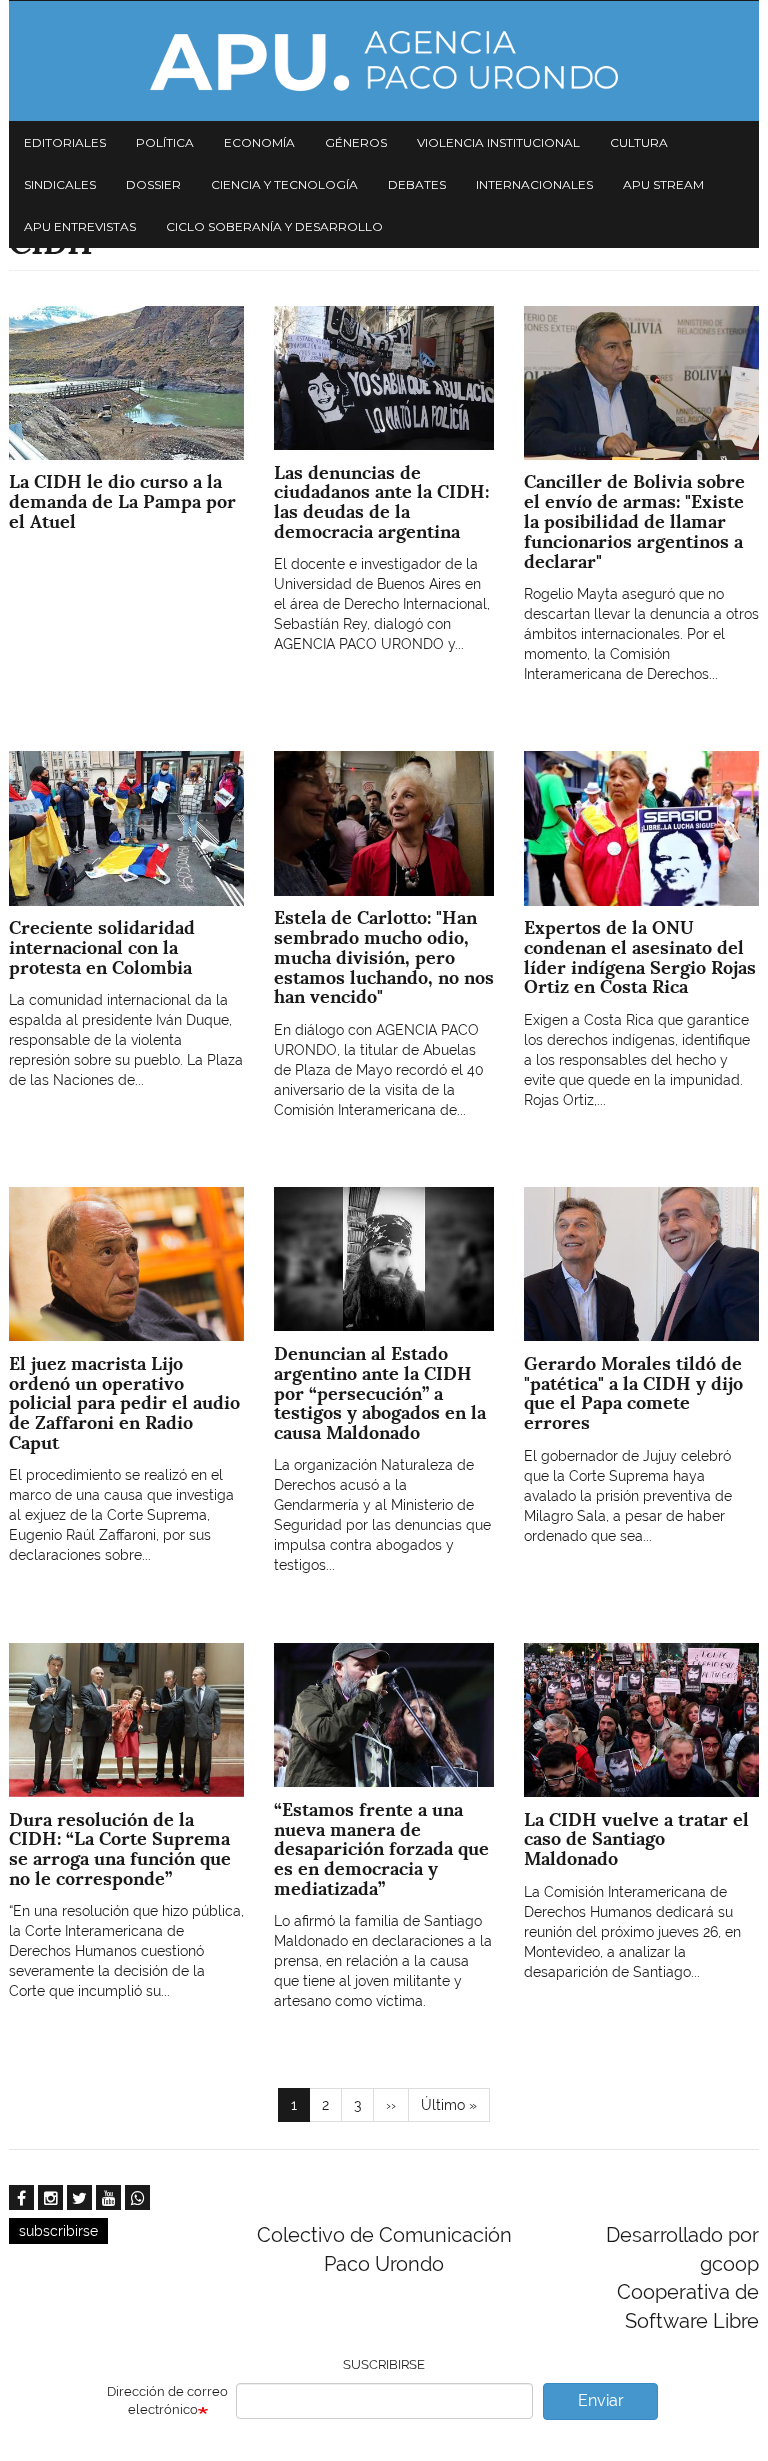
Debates (417, 184)
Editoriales (65, 142)
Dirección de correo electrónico (167, 2401)
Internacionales (534, 184)
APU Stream (663, 184)
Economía (259, 142)
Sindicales (60, 184)
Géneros (356, 142)
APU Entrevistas (80, 226)
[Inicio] (384, 61)
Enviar (601, 2400)
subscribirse (58, 2231)
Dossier (153, 184)
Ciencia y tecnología (284, 184)
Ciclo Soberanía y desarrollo (274, 226)
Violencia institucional (498, 142)
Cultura (639, 142)
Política (165, 142)
